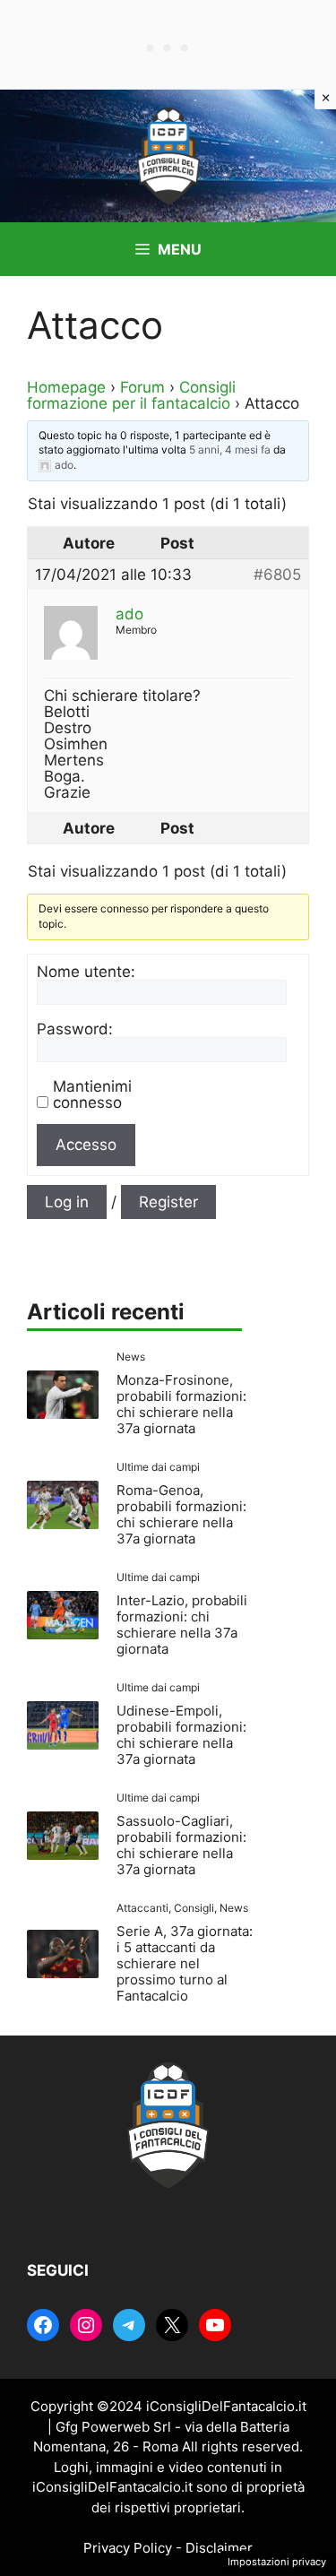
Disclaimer (219, 2548)
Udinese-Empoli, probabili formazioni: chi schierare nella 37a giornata (181, 1735)
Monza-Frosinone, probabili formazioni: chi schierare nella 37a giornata (181, 1404)
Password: (75, 1029)
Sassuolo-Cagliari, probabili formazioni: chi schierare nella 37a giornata (181, 1845)
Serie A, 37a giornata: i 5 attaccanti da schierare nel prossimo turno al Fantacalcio (185, 1963)
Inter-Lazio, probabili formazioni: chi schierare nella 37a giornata (182, 1625)
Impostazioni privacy (277, 2562)
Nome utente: (86, 972)
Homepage (66, 387)
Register (168, 1202)
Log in (67, 1202)
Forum (142, 387)
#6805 (277, 575)
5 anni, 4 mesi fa (230, 450)
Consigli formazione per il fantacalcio (131, 395)
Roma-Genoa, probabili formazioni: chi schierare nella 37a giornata (181, 1514)
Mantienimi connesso (92, 1094)
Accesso (86, 1145)
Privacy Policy (128, 2548)
